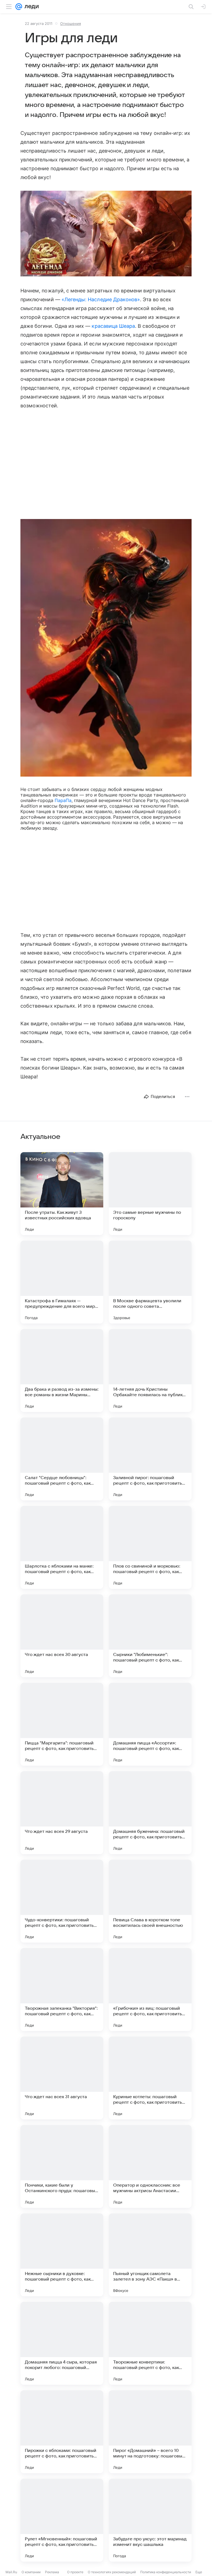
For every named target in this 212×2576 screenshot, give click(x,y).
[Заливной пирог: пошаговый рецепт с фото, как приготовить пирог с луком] (150, 1459)
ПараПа (63, 800)
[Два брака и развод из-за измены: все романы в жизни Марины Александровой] (62, 1370)
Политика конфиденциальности (166, 2572)
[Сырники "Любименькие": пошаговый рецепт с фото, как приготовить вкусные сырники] (150, 1636)
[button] (106, 234)
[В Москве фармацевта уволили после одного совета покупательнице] (150, 1282)
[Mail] (19, 7)
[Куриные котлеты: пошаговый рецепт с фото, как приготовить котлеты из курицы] (150, 2078)
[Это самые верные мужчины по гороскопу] (150, 1194)
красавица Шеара (113, 326)
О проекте (75, 2572)
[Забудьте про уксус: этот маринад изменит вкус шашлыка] (150, 2520)
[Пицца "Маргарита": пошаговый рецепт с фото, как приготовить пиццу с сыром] (62, 1724)
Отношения (71, 23)
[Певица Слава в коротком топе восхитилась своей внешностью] (150, 1901)
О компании (31, 2572)
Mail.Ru (11, 2572)
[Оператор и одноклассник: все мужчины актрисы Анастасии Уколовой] (150, 2166)
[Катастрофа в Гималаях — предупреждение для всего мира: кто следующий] (62, 1282)
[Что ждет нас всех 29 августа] (62, 1813)
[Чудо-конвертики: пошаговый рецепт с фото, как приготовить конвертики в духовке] (62, 1901)
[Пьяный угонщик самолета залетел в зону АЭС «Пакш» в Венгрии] (150, 2255)
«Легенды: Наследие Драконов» (101, 299)
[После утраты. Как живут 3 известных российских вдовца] (62, 1194)
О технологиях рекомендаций (112, 2572)
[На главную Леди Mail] (30, 7)
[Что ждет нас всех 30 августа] (62, 1636)
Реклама (52, 2572)
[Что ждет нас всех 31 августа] (62, 2078)
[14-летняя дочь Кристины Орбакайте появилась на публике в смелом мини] (150, 1370)
